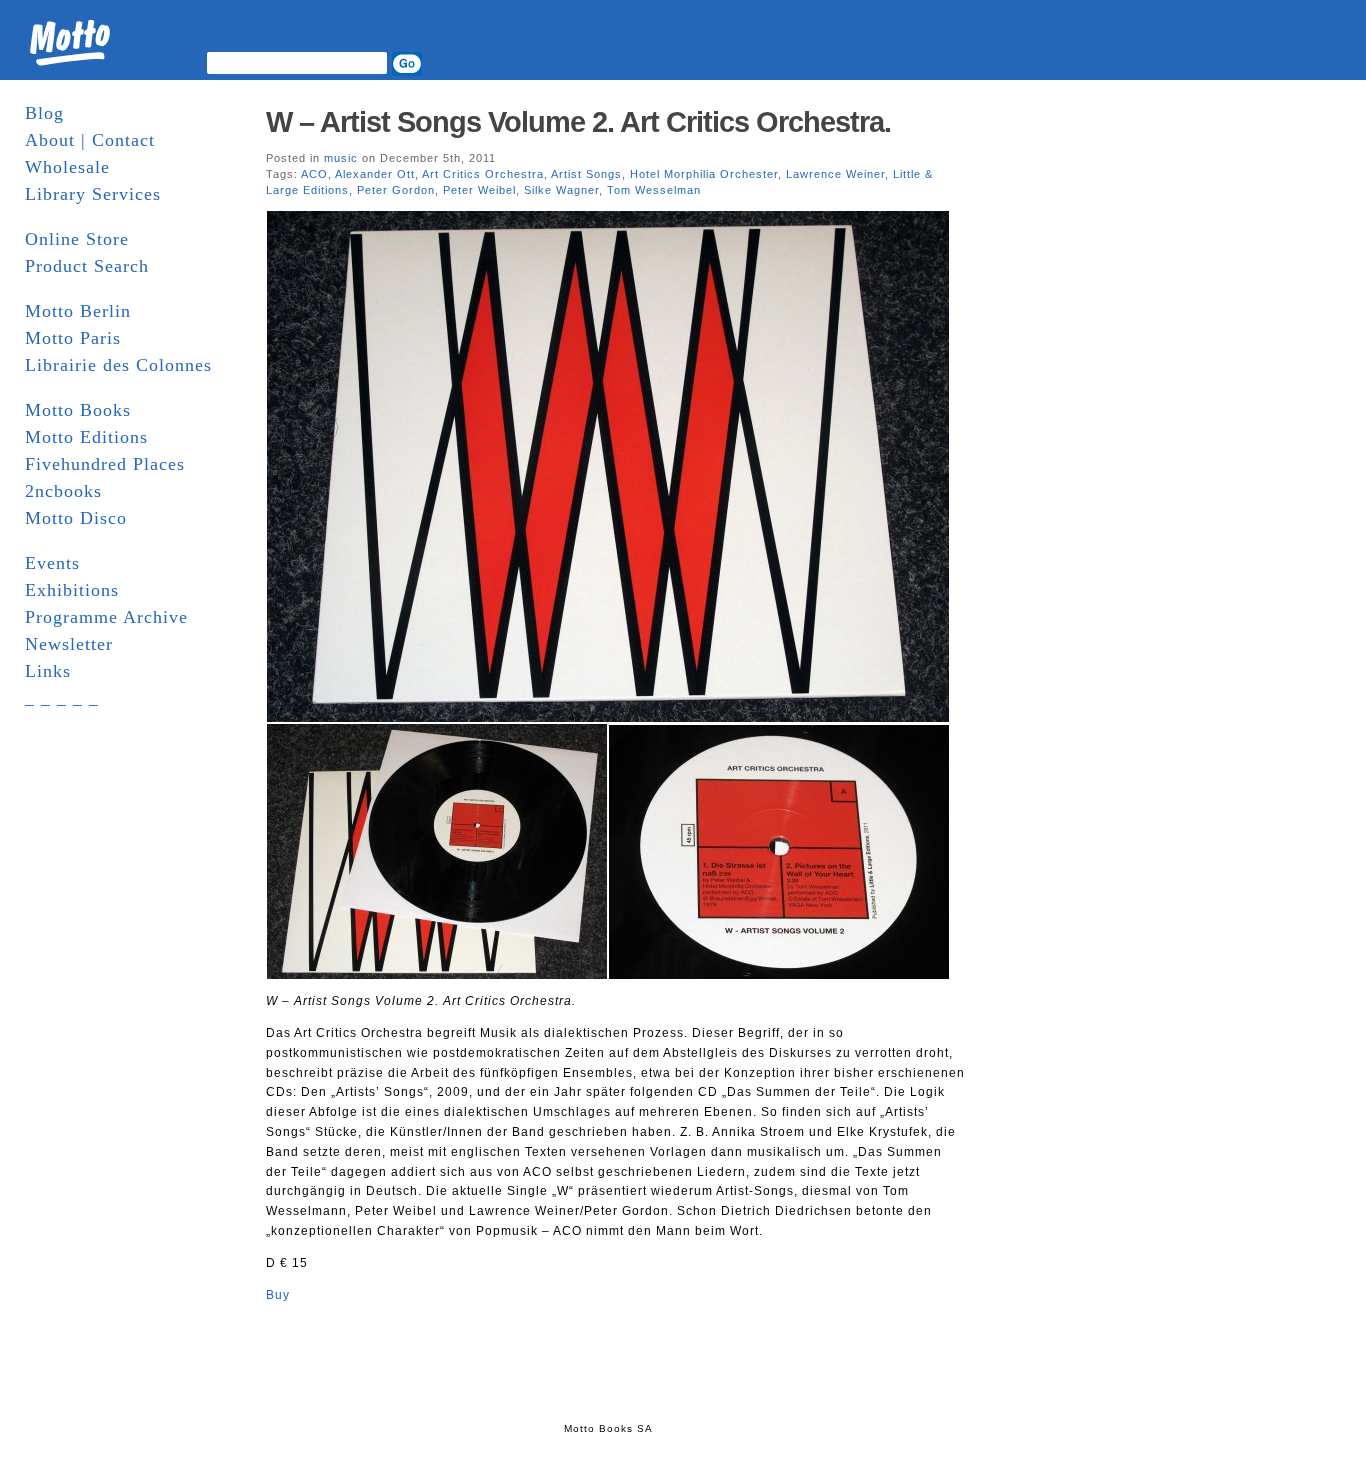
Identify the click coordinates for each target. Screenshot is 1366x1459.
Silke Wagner (561, 190)
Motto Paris (73, 338)
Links (48, 671)
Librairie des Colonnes (118, 365)
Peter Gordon (396, 190)
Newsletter (69, 644)
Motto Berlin (78, 311)
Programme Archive (106, 617)
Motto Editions (86, 437)
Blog (44, 113)
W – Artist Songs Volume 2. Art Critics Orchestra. (578, 122)
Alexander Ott (375, 174)
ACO (314, 174)
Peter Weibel (479, 190)
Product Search (87, 266)
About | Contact (90, 140)
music (341, 158)
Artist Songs (586, 174)
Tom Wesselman (654, 190)
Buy (278, 1295)
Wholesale (67, 167)
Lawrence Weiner (835, 174)
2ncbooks (63, 491)
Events (52, 563)
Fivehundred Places (105, 464)
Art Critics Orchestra (483, 174)
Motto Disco (76, 518)
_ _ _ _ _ (62, 698)
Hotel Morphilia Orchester (704, 174)
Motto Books (78, 410)
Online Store (77, 239)
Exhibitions (72, 590)
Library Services (93, 194)
